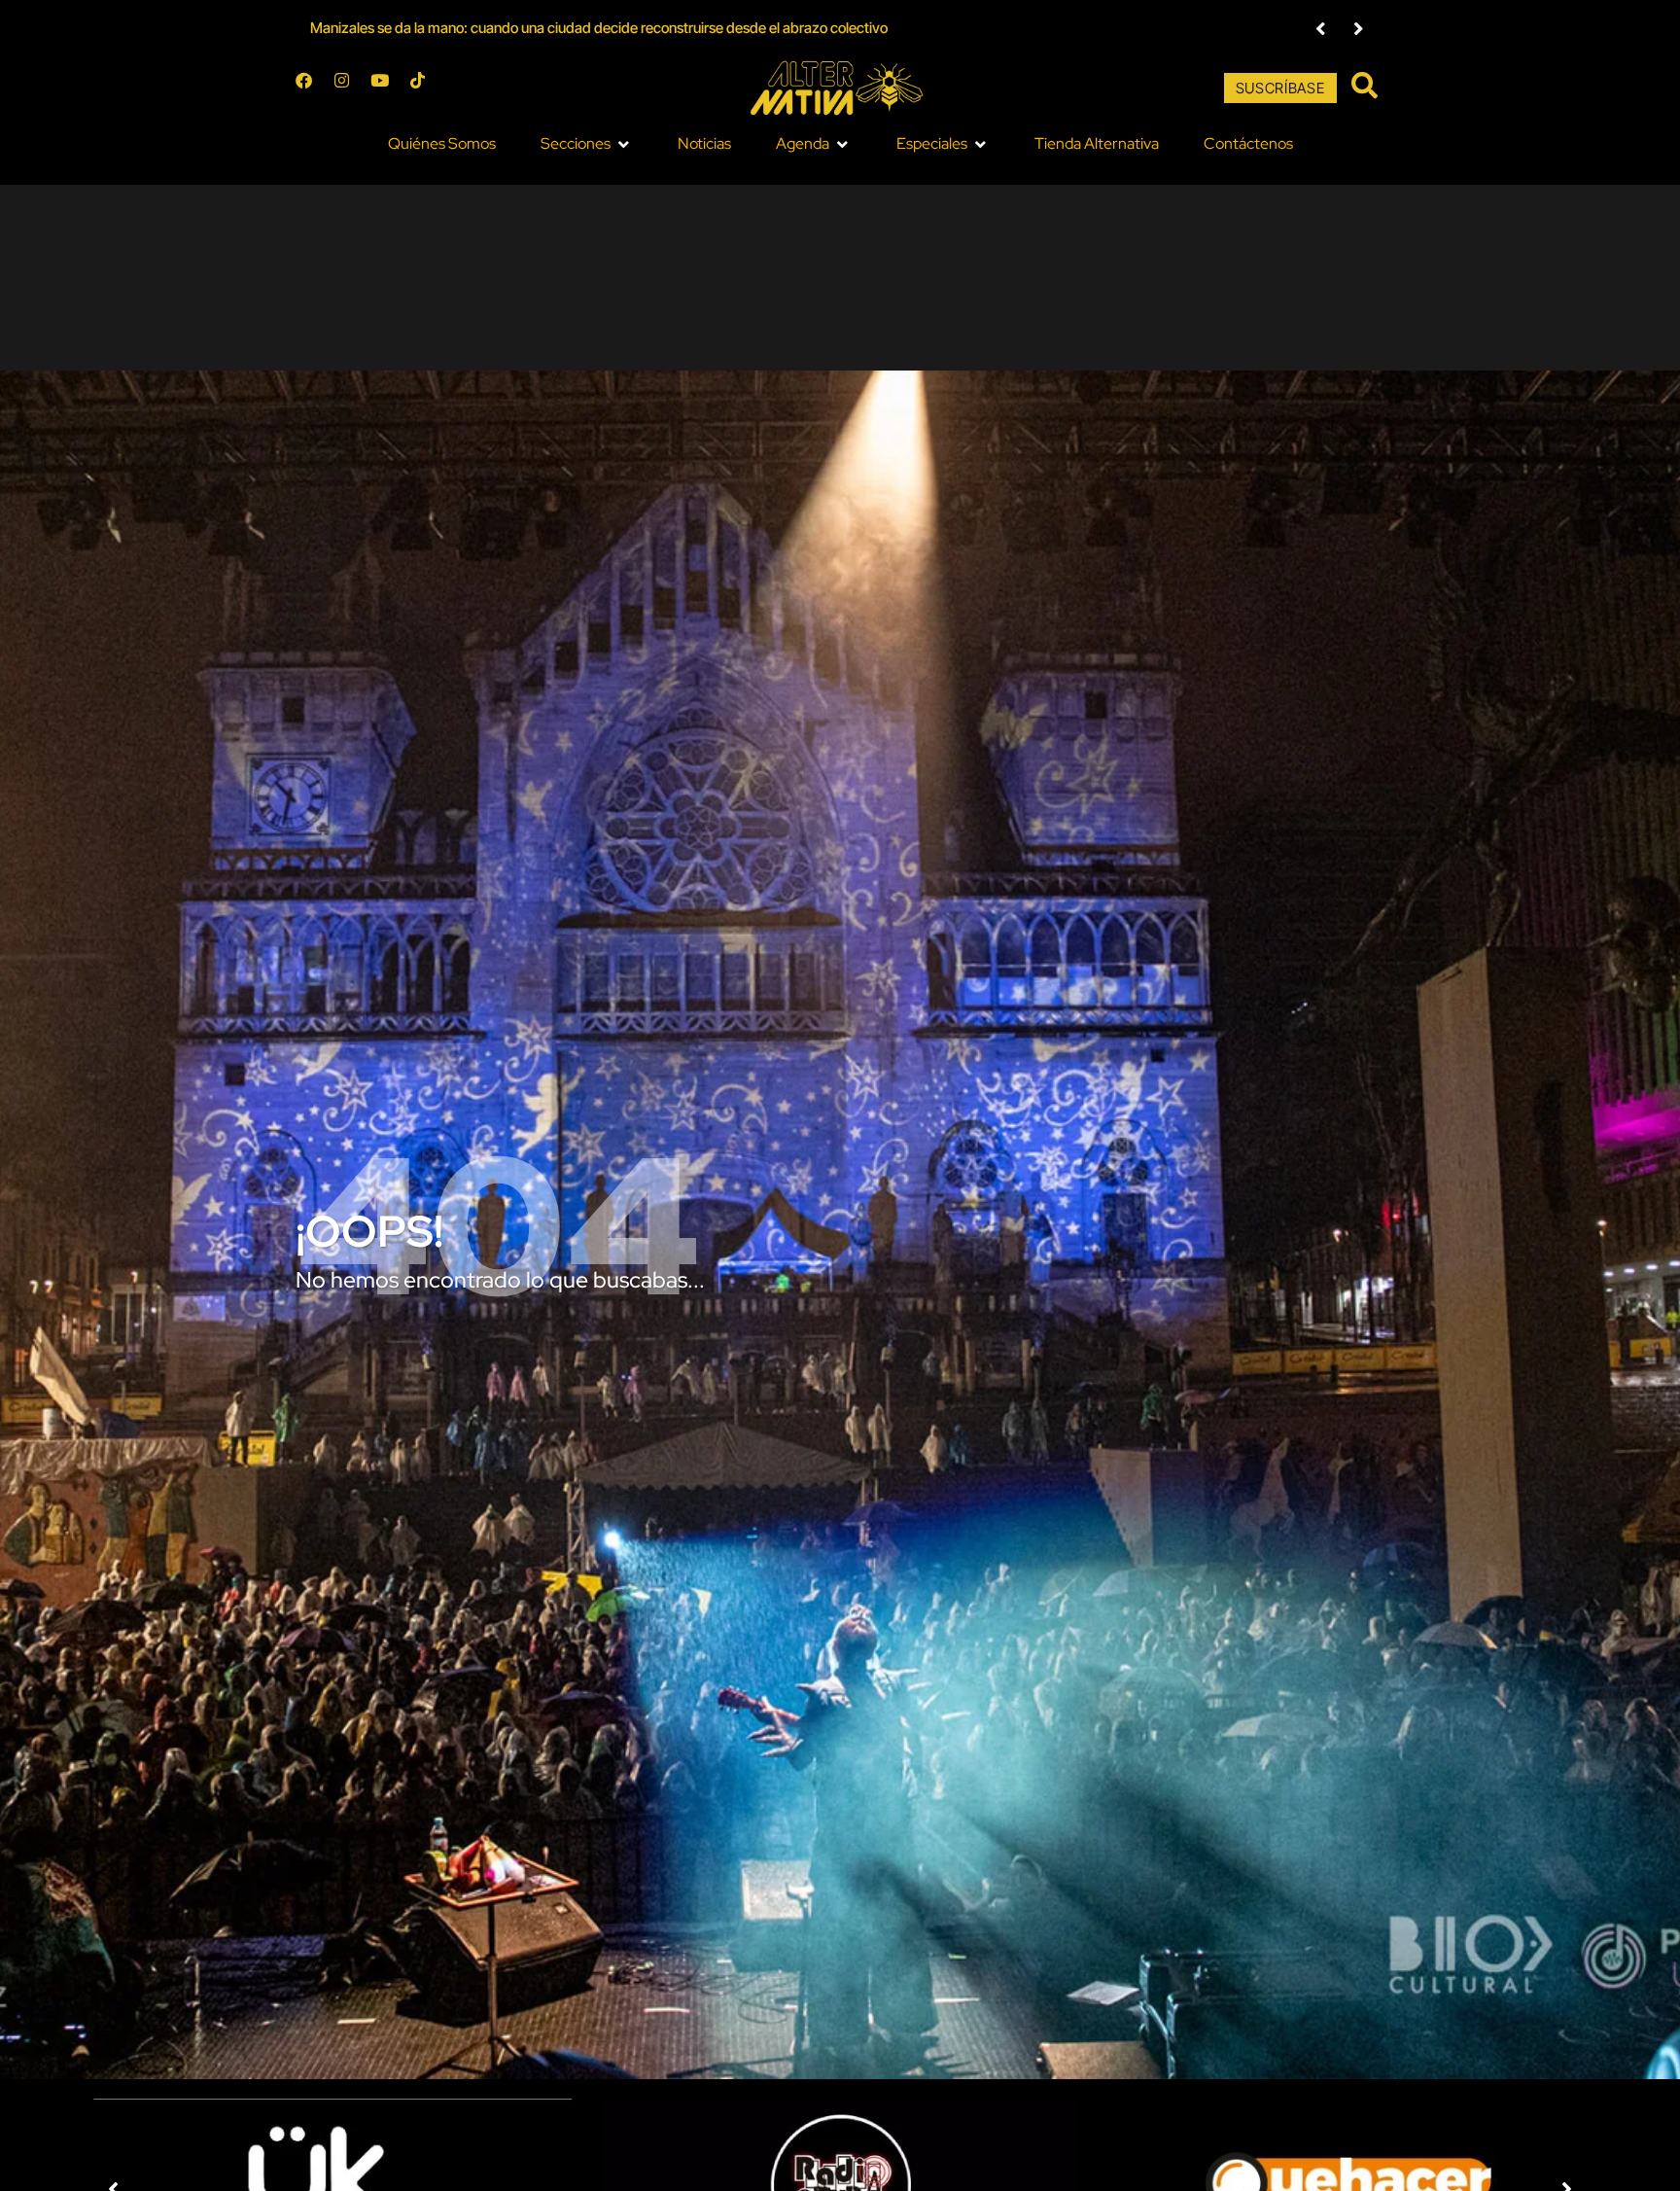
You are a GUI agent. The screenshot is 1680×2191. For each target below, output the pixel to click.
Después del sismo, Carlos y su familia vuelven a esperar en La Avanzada (538, 28)
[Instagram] (350, 88)
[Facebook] (312, 88)
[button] (1321, 29)
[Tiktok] (426, 88)
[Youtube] (388, 88)
